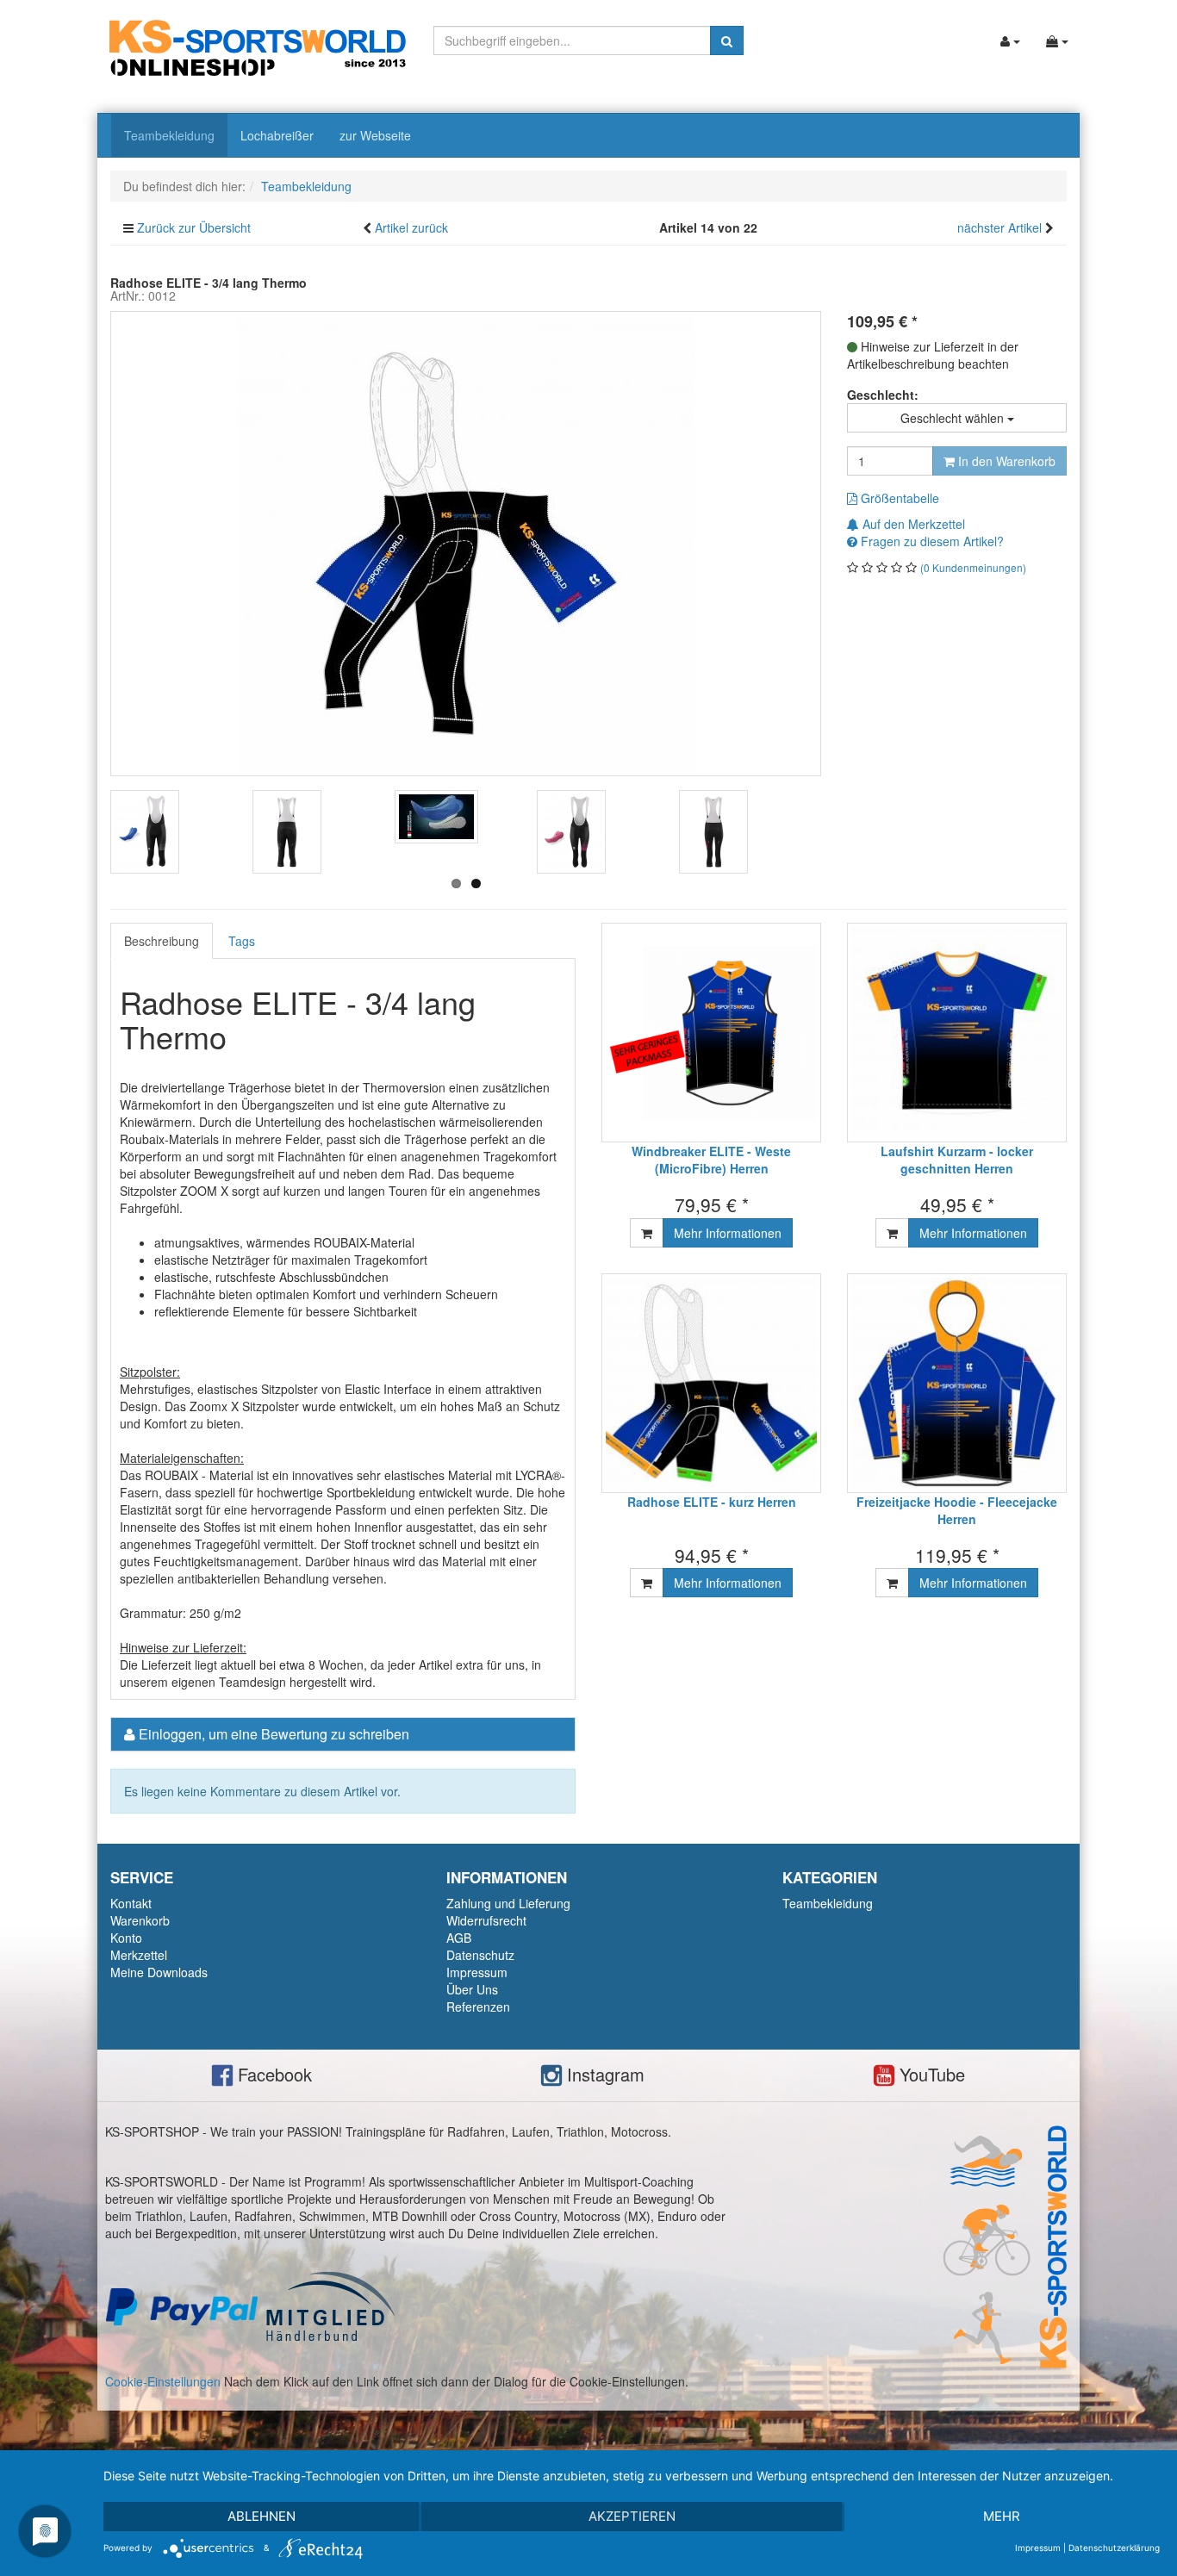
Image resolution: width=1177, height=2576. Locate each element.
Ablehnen (262, 2516)
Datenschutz (480, 1955)
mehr (1002, 2516)
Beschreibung (162, 941)
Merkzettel (139, 1955)
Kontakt (131, 1903)
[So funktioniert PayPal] (182, 2305)
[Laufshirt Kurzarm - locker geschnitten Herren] (957, 1033)
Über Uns (472, 1989)
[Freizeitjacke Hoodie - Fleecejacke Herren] (957, 1383)
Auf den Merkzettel (912, 524)
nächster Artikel (1001, 227)
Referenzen (478, 2007)
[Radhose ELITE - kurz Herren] (711, 1383)
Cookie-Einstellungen (163, 2381)
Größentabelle (898, 498)
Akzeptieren (632, 2516)
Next (847, 837)
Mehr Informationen (728, 1233)
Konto (126, 1938)
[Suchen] (727, 40)
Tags (242, 941)
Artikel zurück (411, 227)
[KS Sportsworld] (258, 46)
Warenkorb (140, 1920)
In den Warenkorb (1005, 461)
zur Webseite (375, 135)
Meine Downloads (159, 1972)
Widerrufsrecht (486, 1920)
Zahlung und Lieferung (508, 1903)
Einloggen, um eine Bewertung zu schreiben (274, 1734)
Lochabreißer (277, 135)
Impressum (477, 1972)
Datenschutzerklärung (1114, 2548)
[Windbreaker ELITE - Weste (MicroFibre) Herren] (711, 1033)
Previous (84, 837)
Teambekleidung (169, 135)
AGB (459, 1938)
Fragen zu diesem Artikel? (931, 541)
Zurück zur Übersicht (194, 227)
